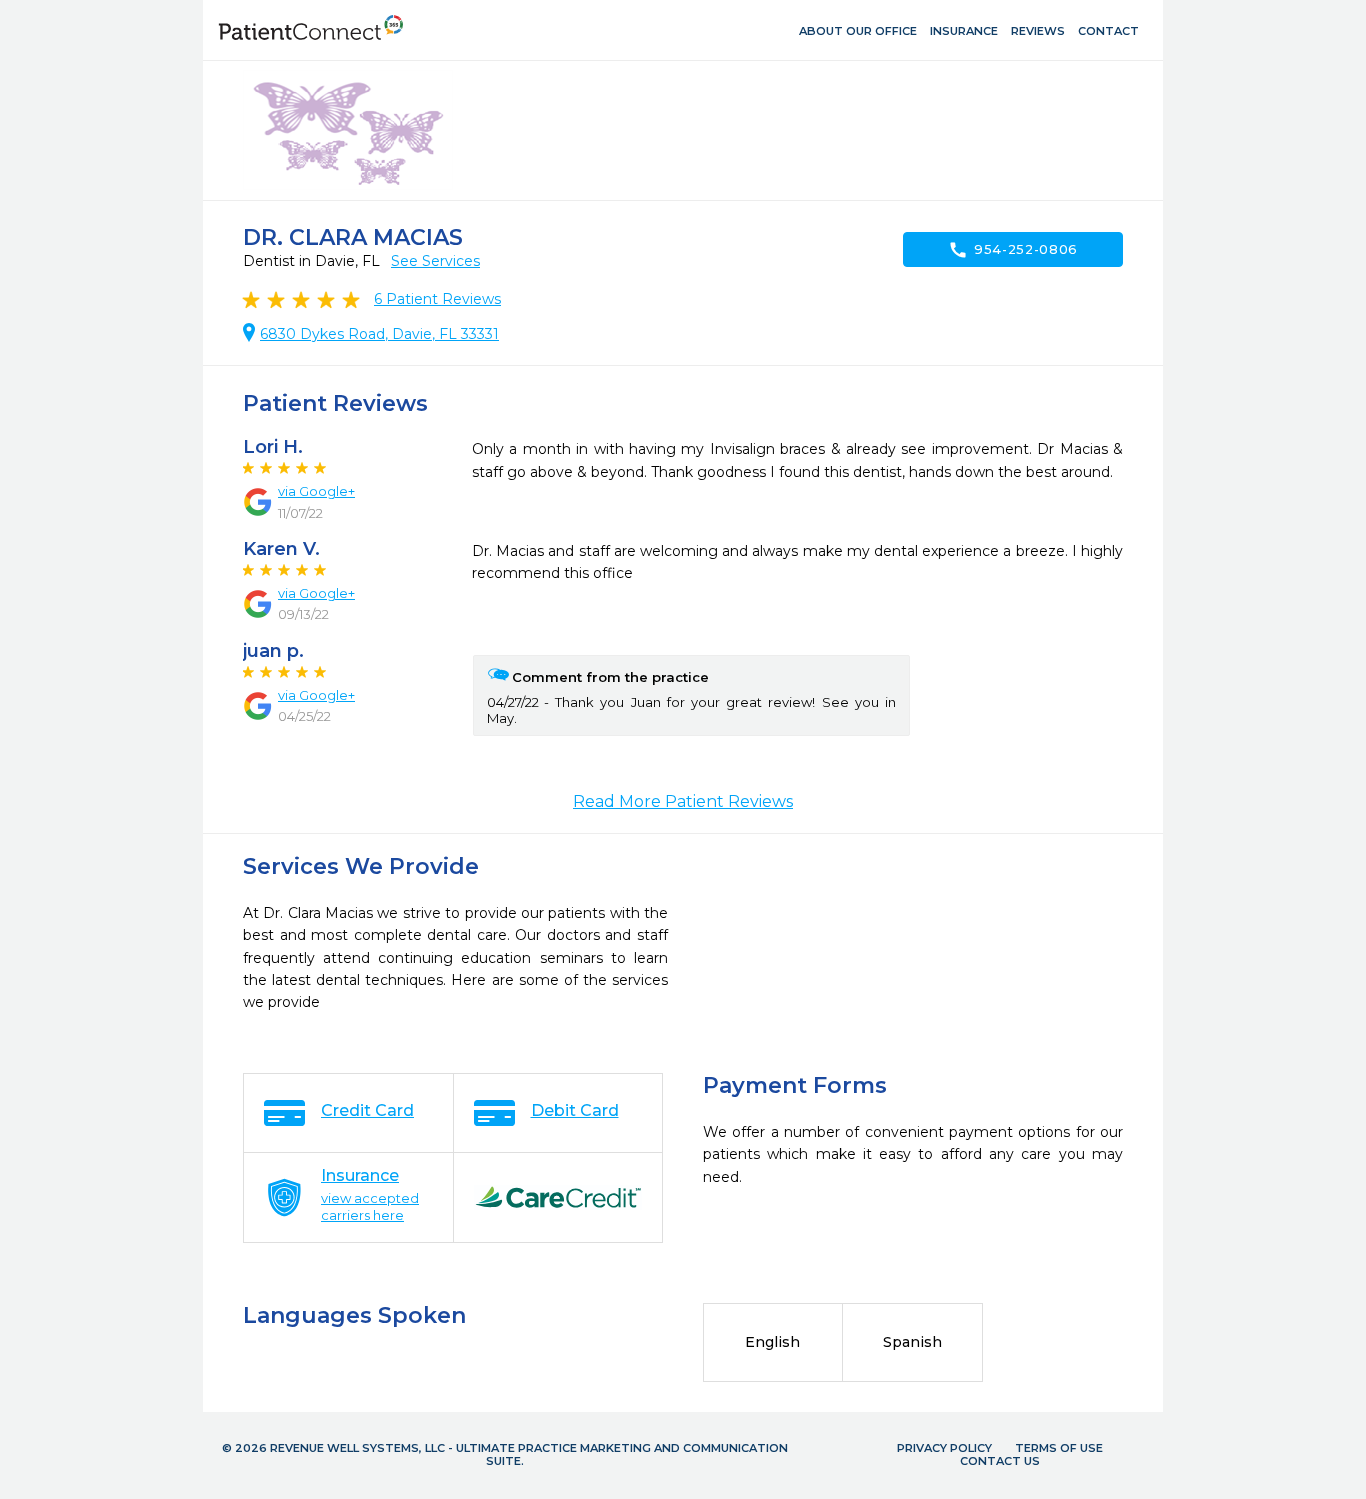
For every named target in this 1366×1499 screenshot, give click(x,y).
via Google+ (316, 491)
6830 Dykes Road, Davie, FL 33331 (379, 334)
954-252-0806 (1013, 250)
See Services (435, 261)
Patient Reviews (437, 299)
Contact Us (1000, 1461)
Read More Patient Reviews (683, 801)
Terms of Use (1059, 1448)
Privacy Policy (944, 1448)
